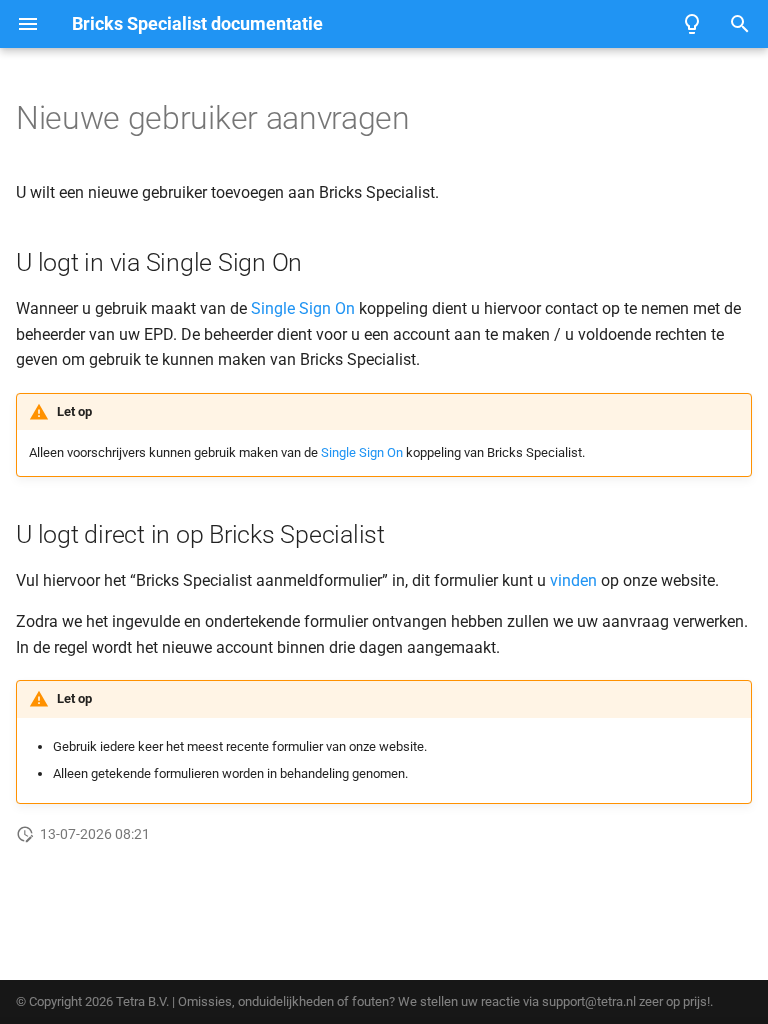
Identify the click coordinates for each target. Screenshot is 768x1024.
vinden (573, 580)
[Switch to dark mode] (692, 24)
